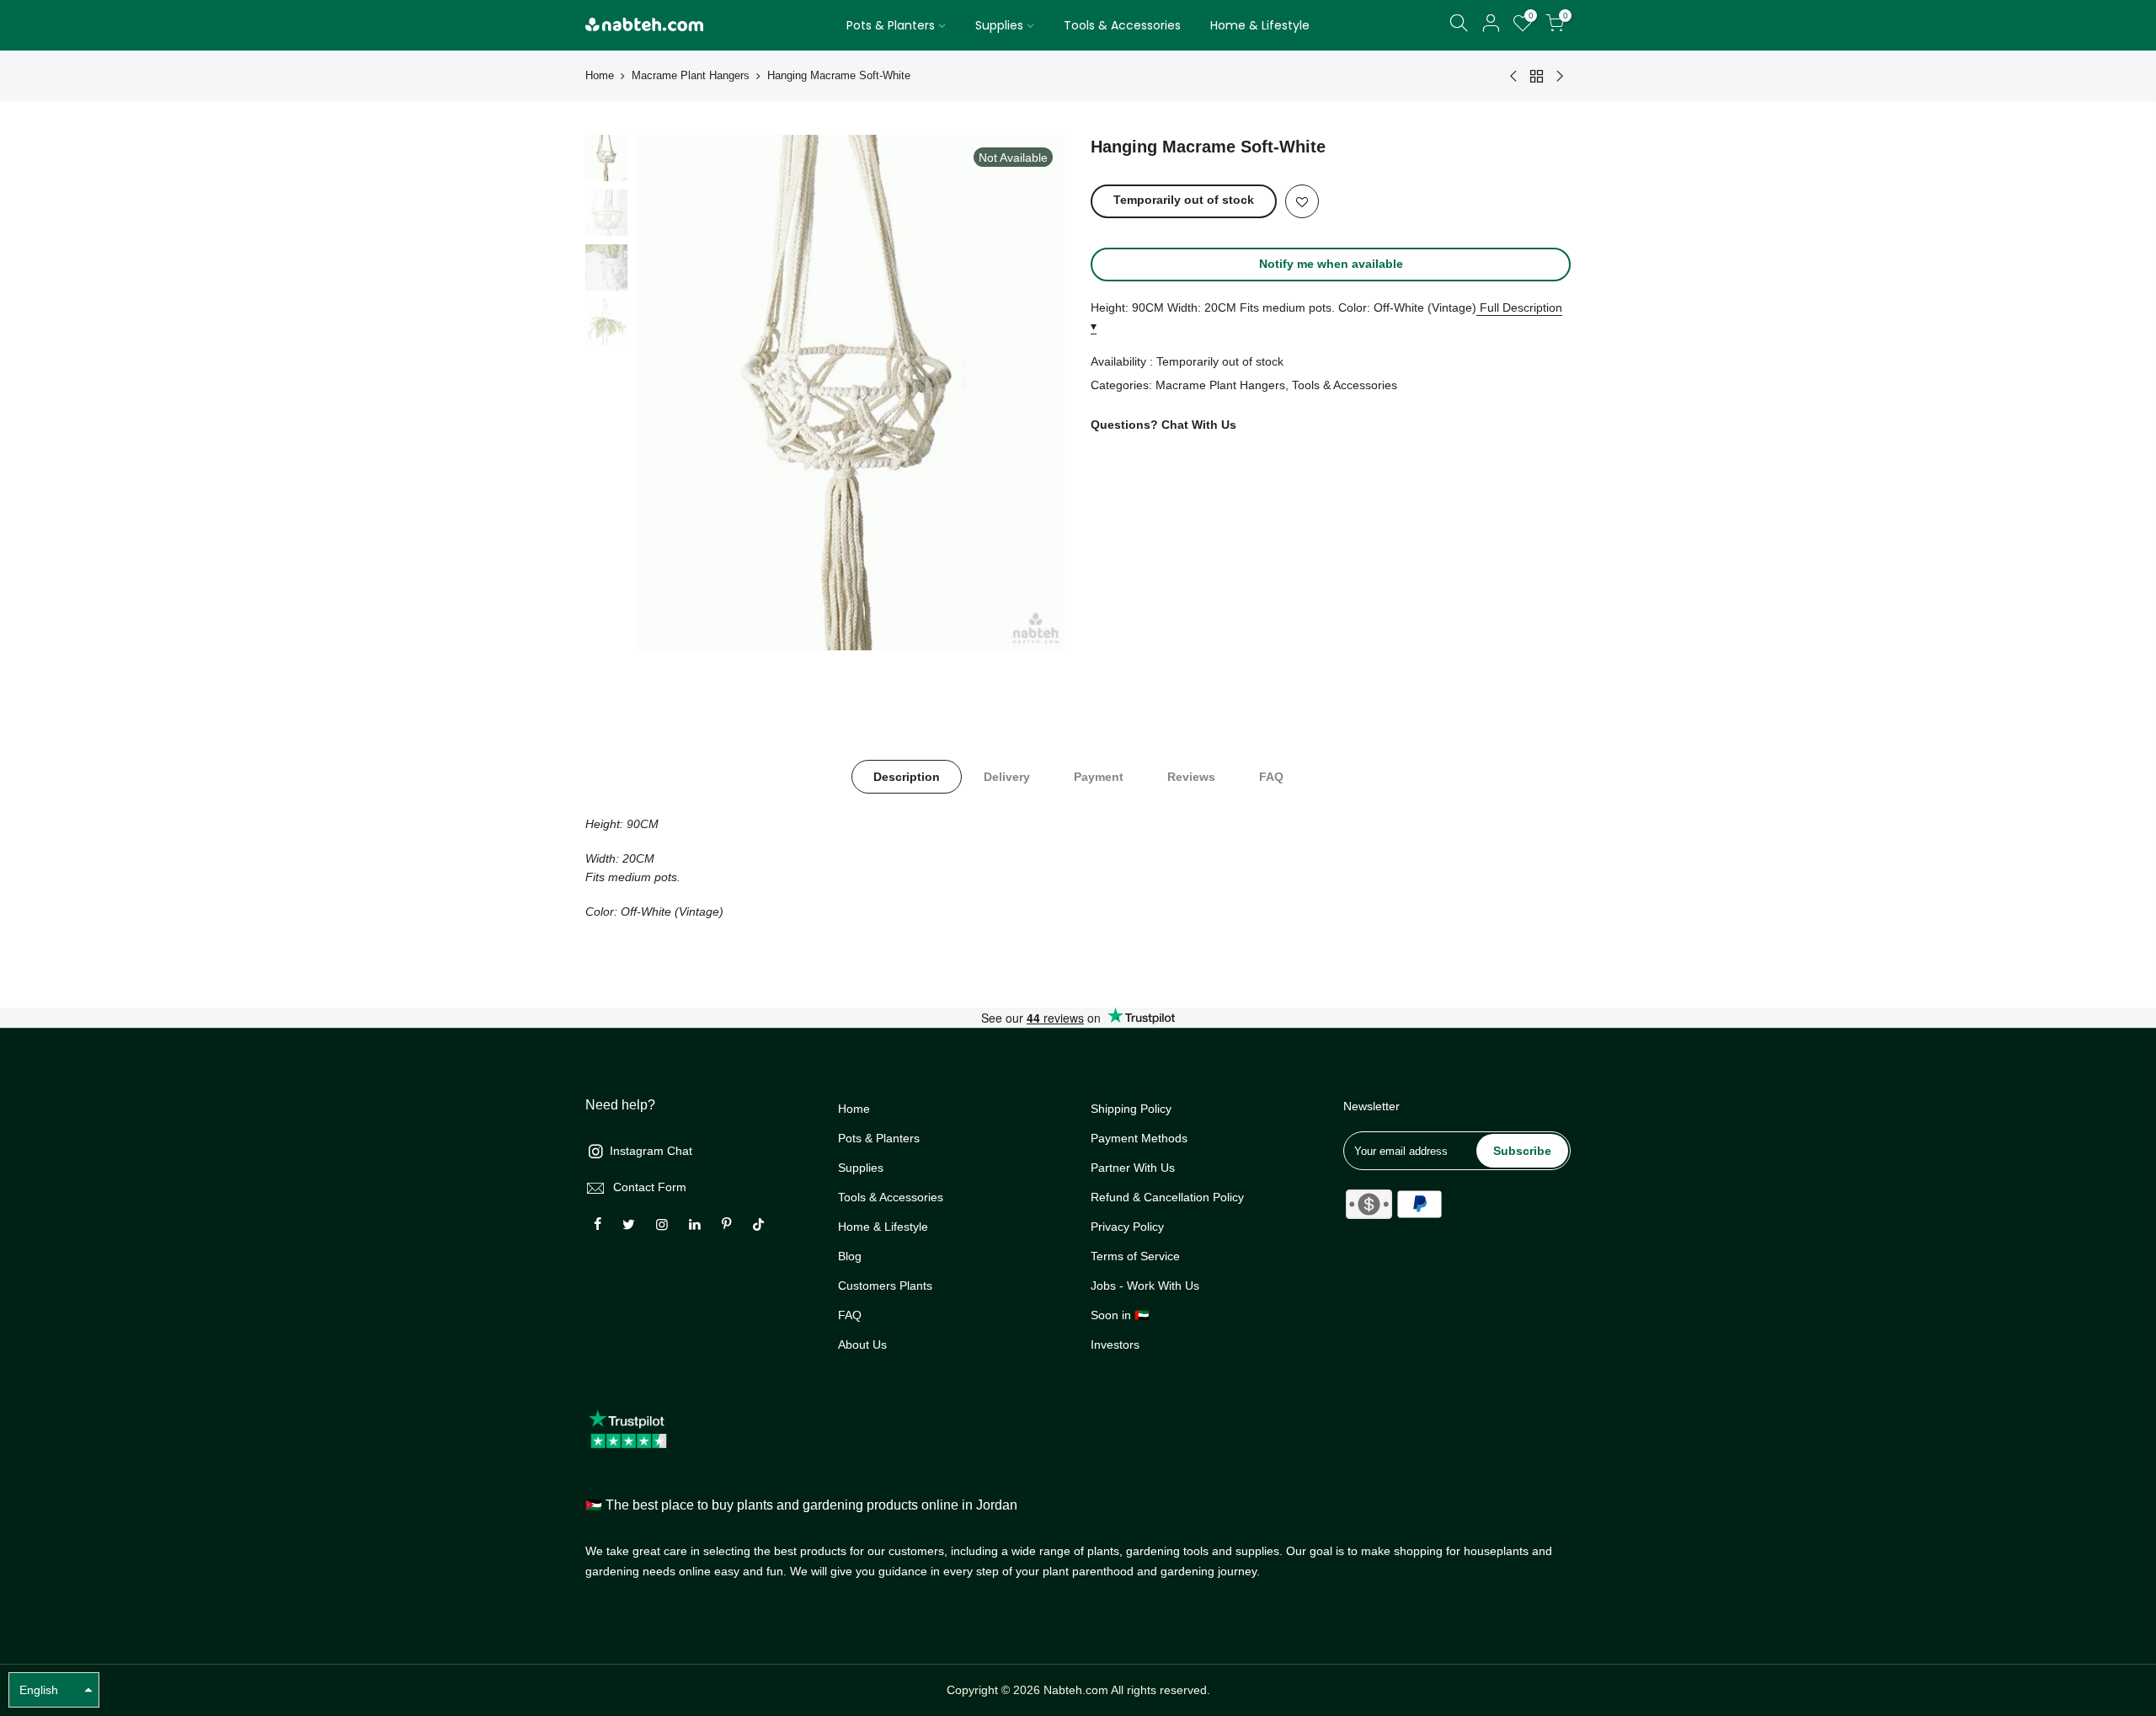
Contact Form (650, 1187)
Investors (1115, 1344)
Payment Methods (1139, 1138)
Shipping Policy (1131, 1109)
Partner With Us (1133, 1168)
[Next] (1036, 393)
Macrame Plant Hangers (691, 75)
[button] (54, 1690)
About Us (862, 1344)
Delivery (1007, 777)
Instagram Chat (651, 1151)
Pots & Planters (891, 25)
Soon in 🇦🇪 (1120, 1315)
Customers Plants (885, 1286)
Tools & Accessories (1122, 25)
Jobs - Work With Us (1145, 1286)
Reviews (1191, 777)
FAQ (1271, 777)
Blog (850, 1256)
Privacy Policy (1127, 1227)
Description (907, 777)
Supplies (999, 25)
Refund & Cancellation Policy (1167, 1197)
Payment (1099, 777)
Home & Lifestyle (1260, 25)
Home (600, 75)
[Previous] (665, 393)
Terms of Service (1135, 1256)
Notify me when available (1331, 264)
